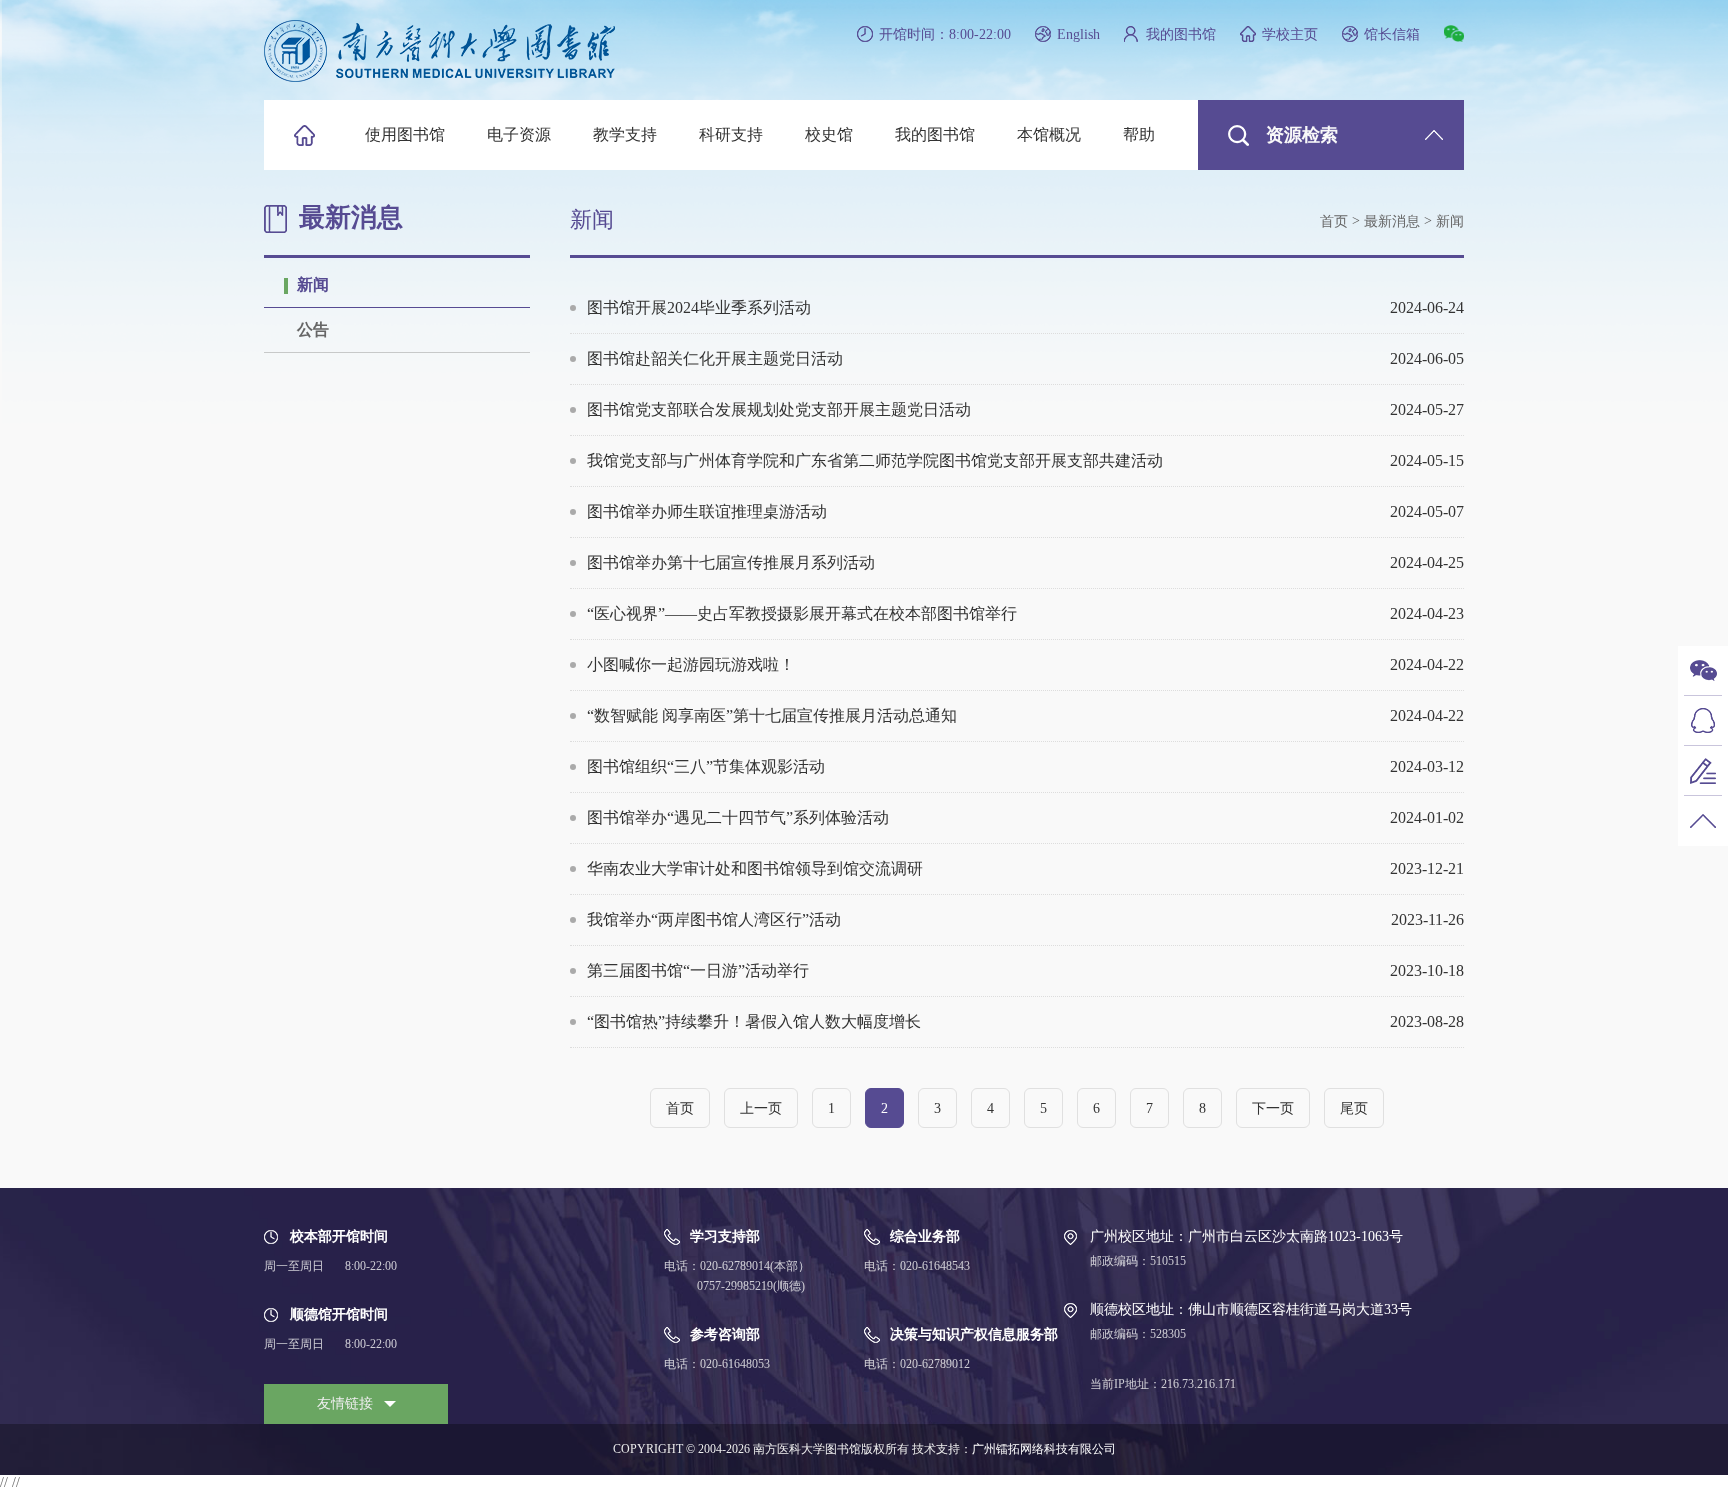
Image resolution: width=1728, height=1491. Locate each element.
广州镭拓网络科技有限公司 (1044, 1449)
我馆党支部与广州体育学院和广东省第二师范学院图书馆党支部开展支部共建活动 (1025, 460)
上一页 (761, 1108)
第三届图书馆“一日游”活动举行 (1025, 970)
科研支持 (731, 134)
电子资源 (519, 134)
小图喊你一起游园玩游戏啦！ (1025, 664)
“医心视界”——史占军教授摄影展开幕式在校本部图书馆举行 (1025, 613)
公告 (313, 329)
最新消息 (1392, 221)
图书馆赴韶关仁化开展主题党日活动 (1025, 358)
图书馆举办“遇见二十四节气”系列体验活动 (1025, 817)
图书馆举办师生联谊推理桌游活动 (1025, 511)
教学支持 (625, 134)
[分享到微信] (1454, 33)
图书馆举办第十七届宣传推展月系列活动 (1025, 562)
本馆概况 (1049, 134)
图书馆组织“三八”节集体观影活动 (1025, 766)
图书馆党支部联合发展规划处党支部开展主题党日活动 (1025, 409)
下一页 (1273, 1108)
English (1078, 34)
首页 (1334, 221)
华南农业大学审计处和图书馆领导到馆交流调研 (1025, 868)
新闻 (313, 284)
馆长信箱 (1392, 34)
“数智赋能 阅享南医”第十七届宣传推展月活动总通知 (1025, 715)
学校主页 (1290, 34)
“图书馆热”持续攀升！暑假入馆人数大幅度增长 (1025, 1021)
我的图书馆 (1181, 34)
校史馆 (829, 134)
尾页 (1354, 1108)
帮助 (1139, 134)
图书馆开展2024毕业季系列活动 (1025, 307)
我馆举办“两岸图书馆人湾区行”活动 (1025, 919)
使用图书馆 (405, 134)
